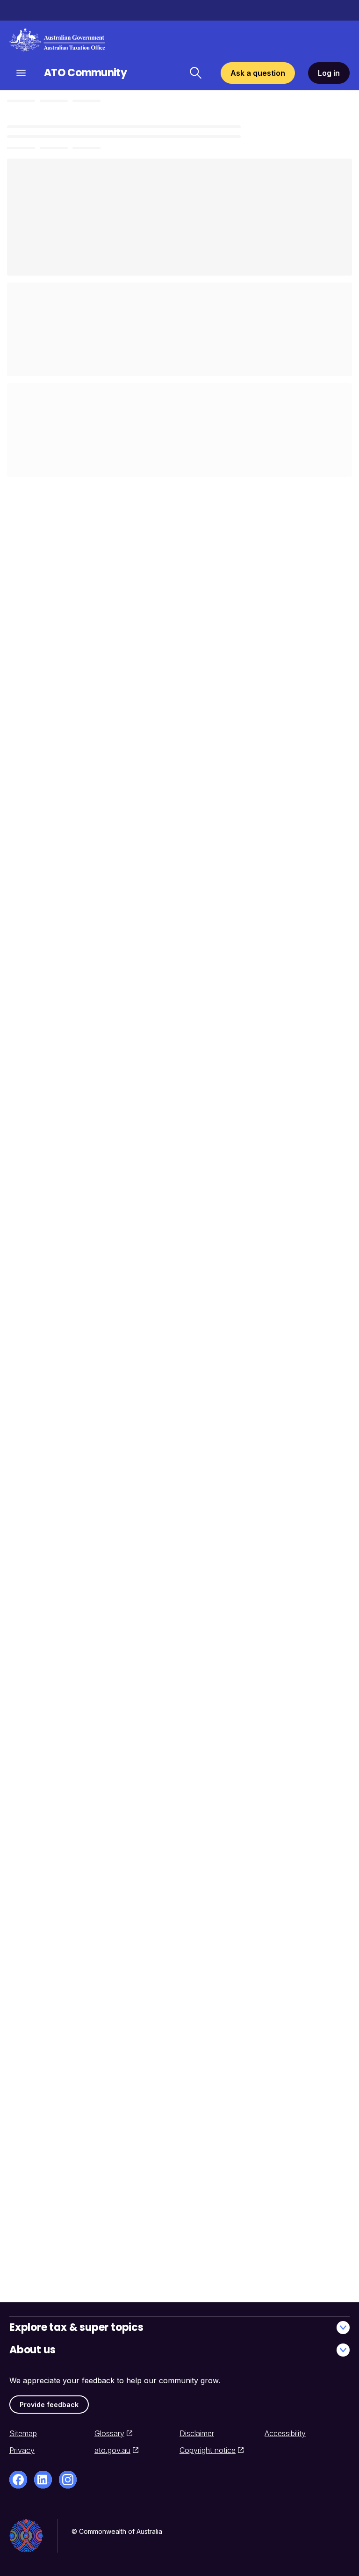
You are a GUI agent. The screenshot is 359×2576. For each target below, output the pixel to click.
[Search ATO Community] (195, 73)
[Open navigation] (21, 73)
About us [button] (32, 2350)
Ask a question (258, 73)
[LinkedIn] (43, 2480)
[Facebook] (18, 2480)
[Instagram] (68, 2480)
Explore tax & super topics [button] (76, 2327)
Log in (329, 73)
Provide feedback (49, 2405)
